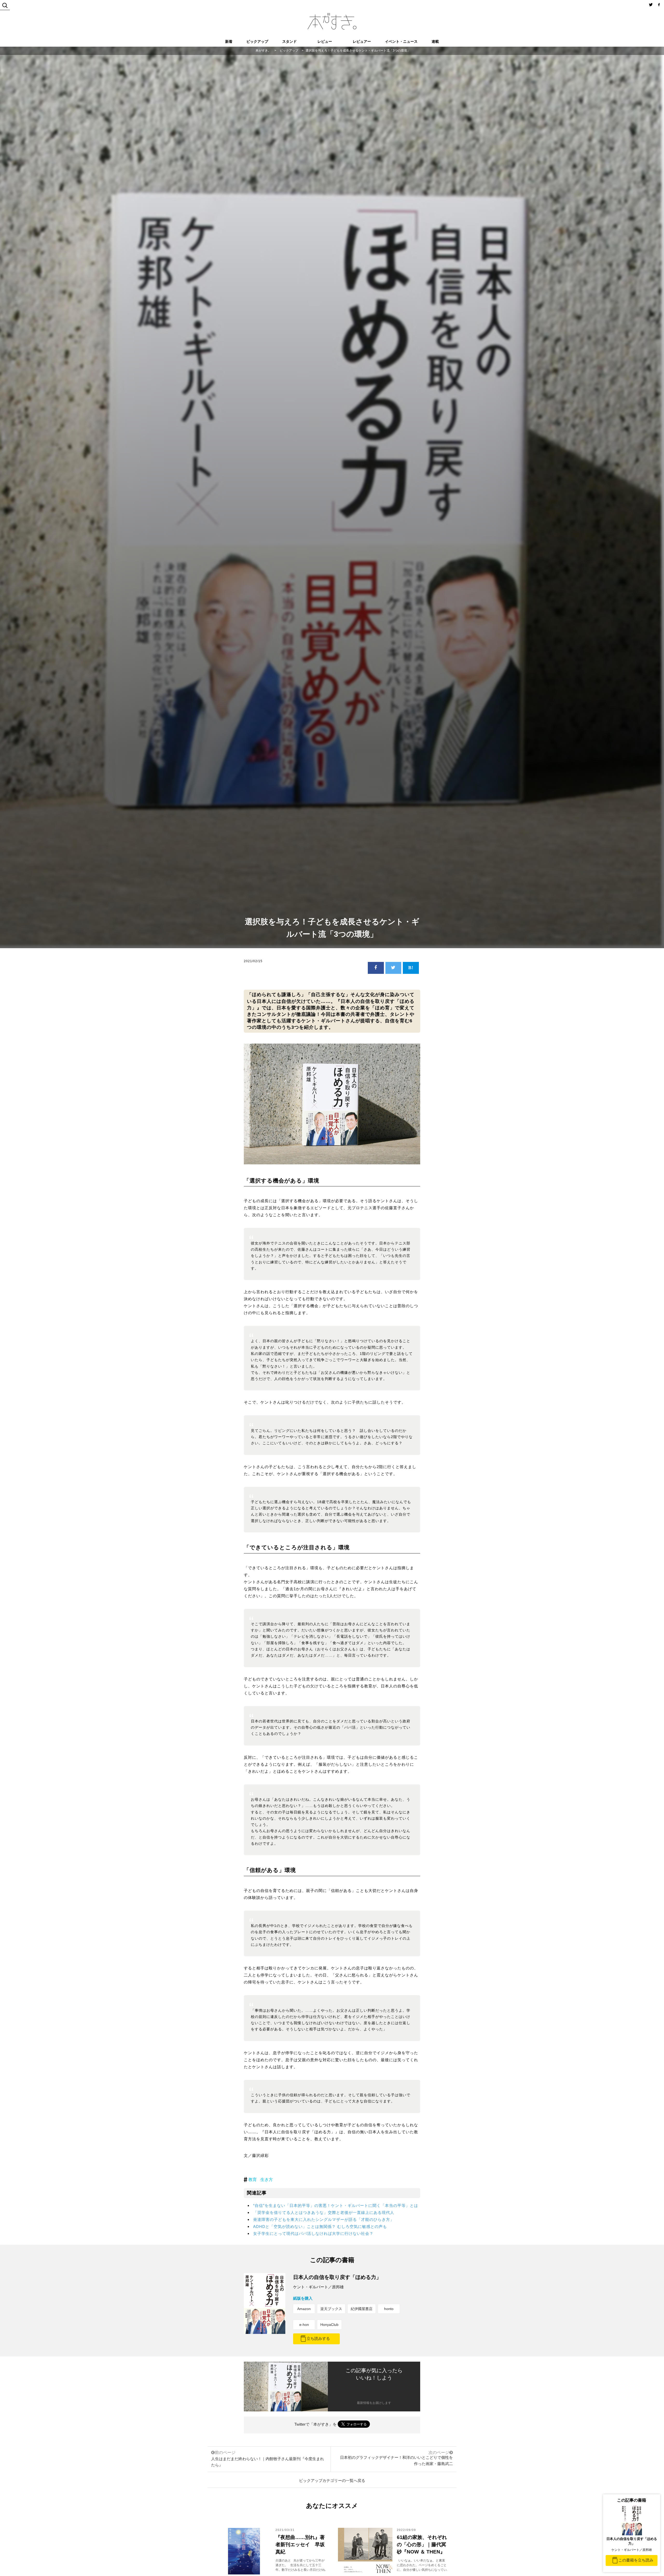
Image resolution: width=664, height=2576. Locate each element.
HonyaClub (329, 2325)
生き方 (267, 2180)
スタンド (289, 41)
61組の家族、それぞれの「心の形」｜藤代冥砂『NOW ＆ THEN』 (422, 2545)
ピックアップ (257, 41)
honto (389, 2309)
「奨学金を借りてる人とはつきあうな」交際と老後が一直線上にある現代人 (324, 2212)
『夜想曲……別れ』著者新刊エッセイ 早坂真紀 (300, 2545)
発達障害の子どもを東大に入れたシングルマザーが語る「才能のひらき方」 (324, 2219)
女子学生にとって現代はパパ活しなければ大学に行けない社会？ (313, 2233)
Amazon (304, 2309)
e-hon (304, 2325)
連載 (435, 41)
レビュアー (362, 41)
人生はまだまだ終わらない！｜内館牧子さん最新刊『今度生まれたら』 (268, 2459)
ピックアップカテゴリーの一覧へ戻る (332, 2480)
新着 (229, 41)
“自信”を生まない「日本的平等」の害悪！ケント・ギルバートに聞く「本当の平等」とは (336, 2205)
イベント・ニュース (401, 41)
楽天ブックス (331, 2309)
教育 (253, 2180)
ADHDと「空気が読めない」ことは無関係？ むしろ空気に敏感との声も (320, 2226)
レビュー (325, 41)
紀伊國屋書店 (362, 2309)
